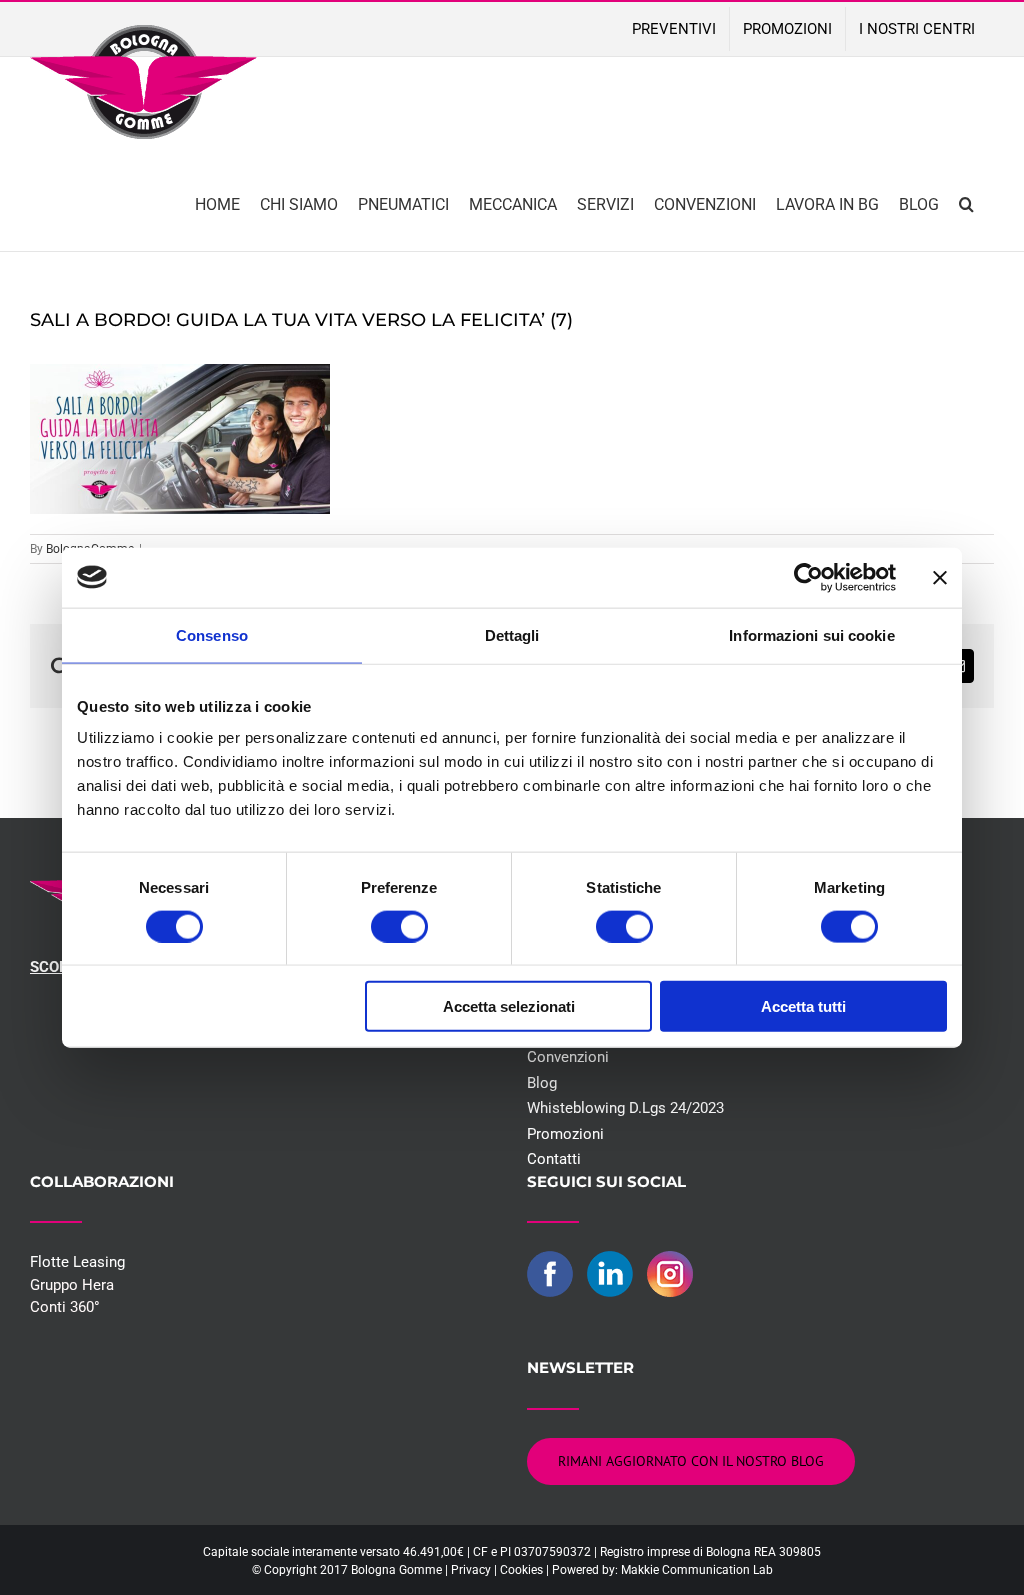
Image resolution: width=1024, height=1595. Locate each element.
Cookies (521, 1570)
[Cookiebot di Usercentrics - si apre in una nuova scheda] (808, 577)
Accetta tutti (803, 1006)
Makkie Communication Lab (697, 1570)
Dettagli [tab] (512, 634)
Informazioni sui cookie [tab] (811, 634)
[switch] (399, 926)
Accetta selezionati (509, 1006)
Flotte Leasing (77, 1262)
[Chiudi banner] (940, 577)
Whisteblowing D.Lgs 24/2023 (625, 1108)
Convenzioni (568, 1057)
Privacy (471, 1570)
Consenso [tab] (212, 634)
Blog (542, 1083)
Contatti (554, 1159)
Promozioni (565, 1134)
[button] (966, 202)
